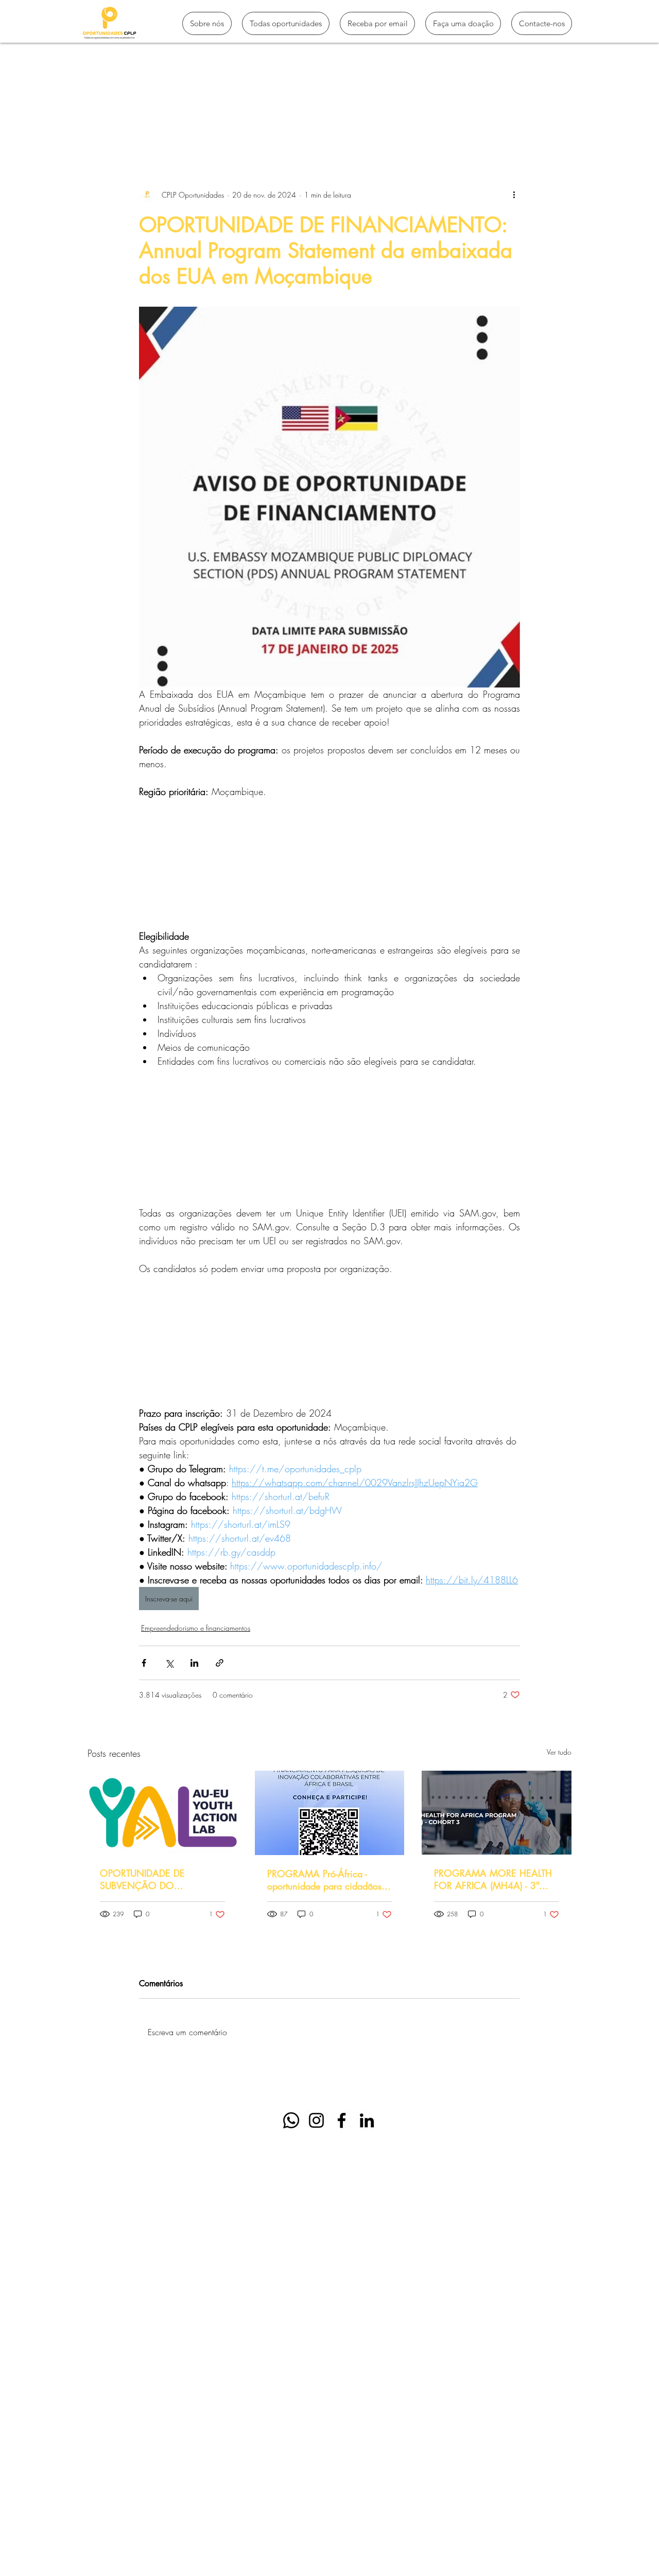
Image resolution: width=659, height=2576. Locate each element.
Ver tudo (559, 1752)
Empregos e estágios (371, 125)
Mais (436, 125)
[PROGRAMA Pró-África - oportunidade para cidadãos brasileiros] (330, 1813)
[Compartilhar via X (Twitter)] (169, 1663)
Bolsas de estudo (287, 125)
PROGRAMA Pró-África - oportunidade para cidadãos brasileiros (324, 1880)
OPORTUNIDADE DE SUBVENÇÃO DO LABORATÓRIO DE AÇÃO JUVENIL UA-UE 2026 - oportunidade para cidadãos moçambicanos (157, 1879)
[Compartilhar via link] (220, 1663)
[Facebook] (342, 2120)
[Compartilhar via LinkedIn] (194, 1663)
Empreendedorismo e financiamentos (196, 1628)
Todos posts (107, 125)
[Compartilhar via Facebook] (144, 1663)
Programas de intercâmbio (192, 125)
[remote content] (329, 864)
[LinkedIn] (367, 2120)
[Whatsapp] (291, 2120)
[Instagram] (316, 2120)
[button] (558, 125)
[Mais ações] (514, 195)
